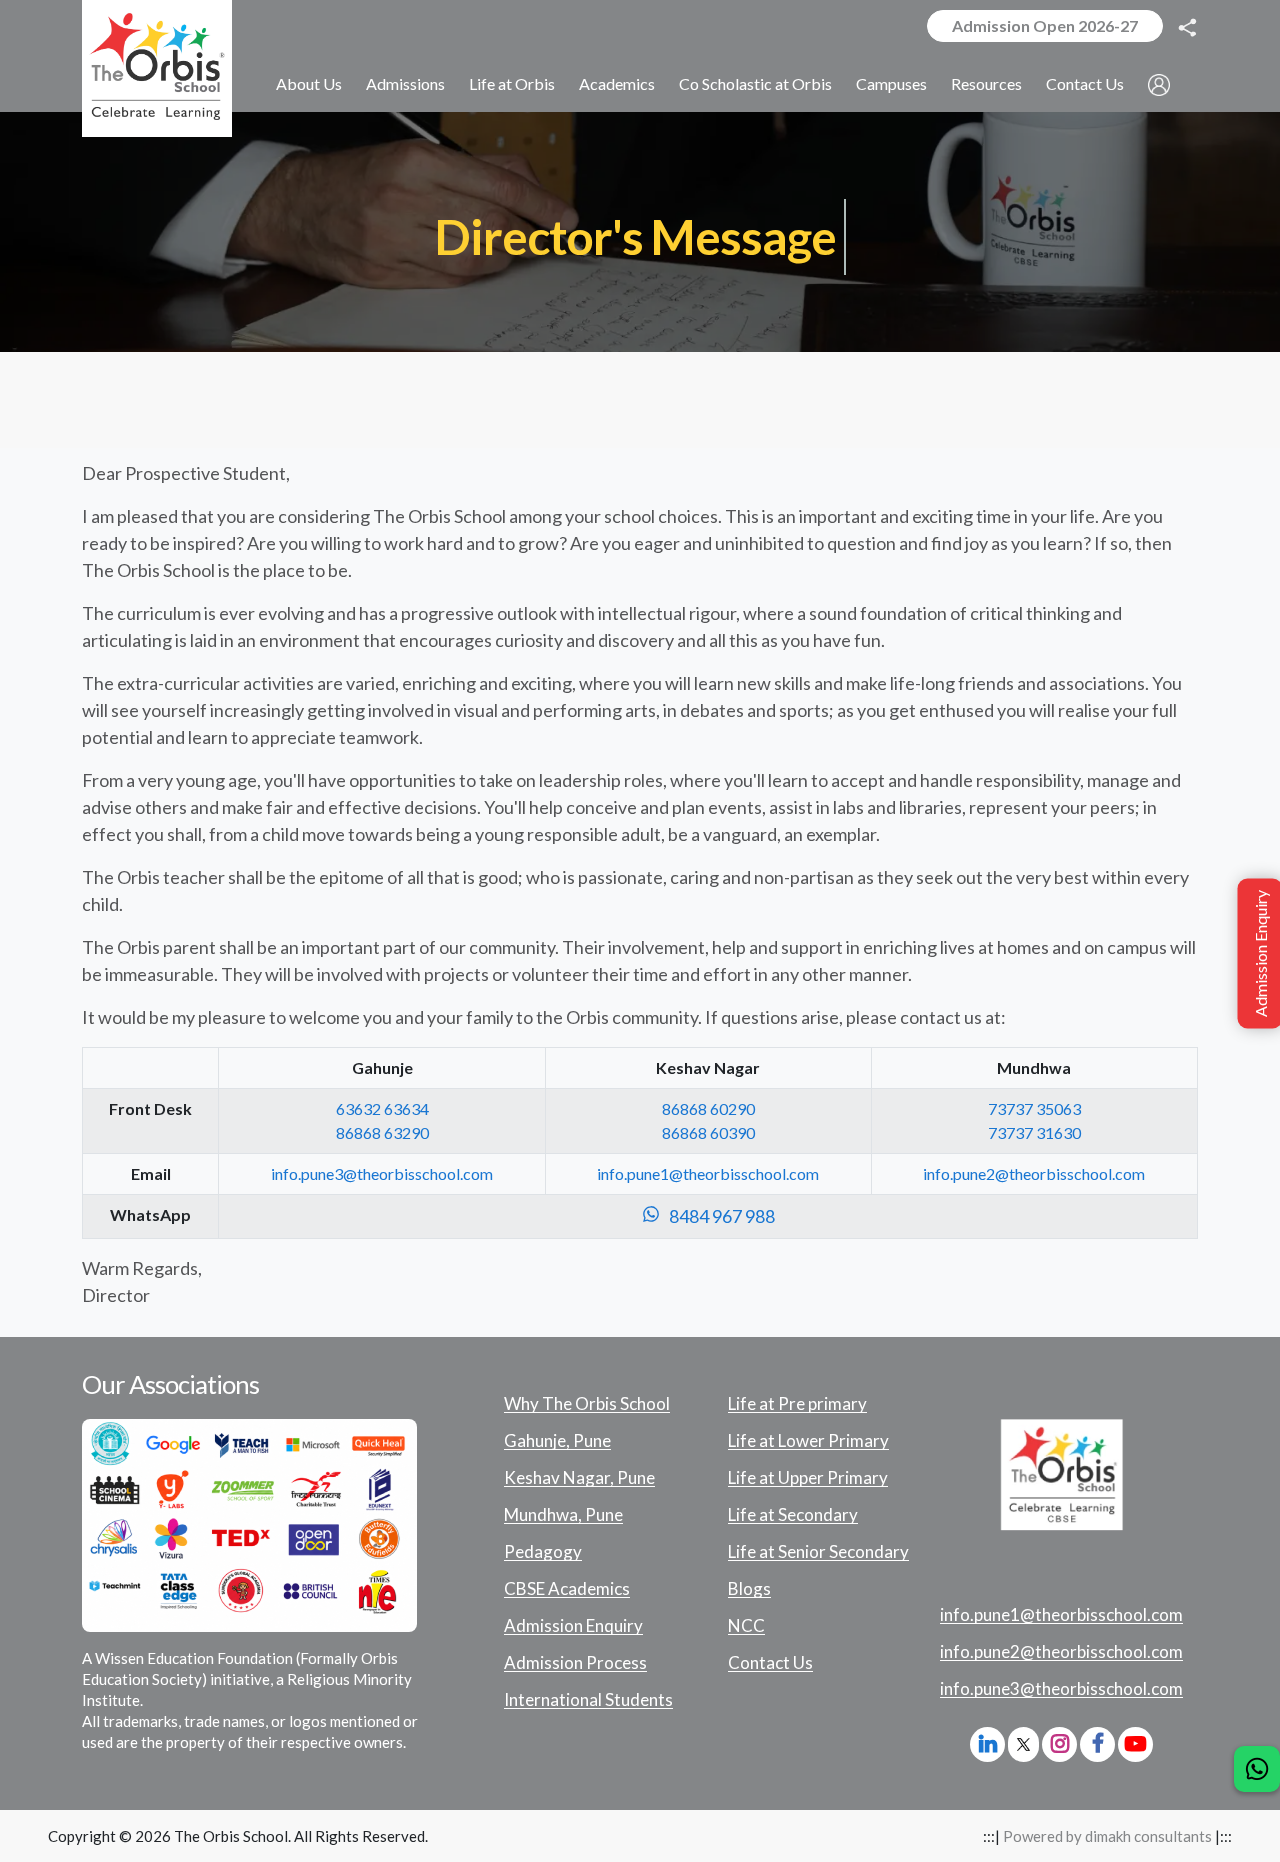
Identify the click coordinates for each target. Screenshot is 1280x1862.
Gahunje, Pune (557, 1441)
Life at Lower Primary (808, 1441)
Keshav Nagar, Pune (579, 1478)
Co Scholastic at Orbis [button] (755, 83)
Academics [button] (617, 83)
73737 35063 (1034, 1108)
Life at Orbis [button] (512, 83)
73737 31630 (1034, 1132)
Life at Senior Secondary (818, 1552)
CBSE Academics (567, 1589)
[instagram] (1059, 1743)
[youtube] (1135, 1743)
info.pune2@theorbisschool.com (1034, 1173)
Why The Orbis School (587, 1404)
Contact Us (770, 1663)
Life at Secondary (793, 1515)
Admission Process (575, 1663)
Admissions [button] (405, 83)
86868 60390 (708, 1132)
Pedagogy (543, 1552)
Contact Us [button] (1085, 83)
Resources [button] (986, 83)
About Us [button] (309, 83)
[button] (1159, 84)
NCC (746, 1626)
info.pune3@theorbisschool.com (382, 1173)
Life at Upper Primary (808, 1478)
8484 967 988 (717, 1216)
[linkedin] (987, 1743)
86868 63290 (382, 1132)
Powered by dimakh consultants (1107, 1836)
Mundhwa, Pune (563, 1515)
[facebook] (1097, 1743)
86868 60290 (708, 1108)
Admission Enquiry (573, 1626)
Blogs (749, 1589)
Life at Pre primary (797, 1404)
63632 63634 (382, 1108)
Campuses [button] (891, 83)
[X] (1023, 1746)
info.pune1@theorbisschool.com (708, 1173)
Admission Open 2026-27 (1045, 25)
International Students (588, 1700)
